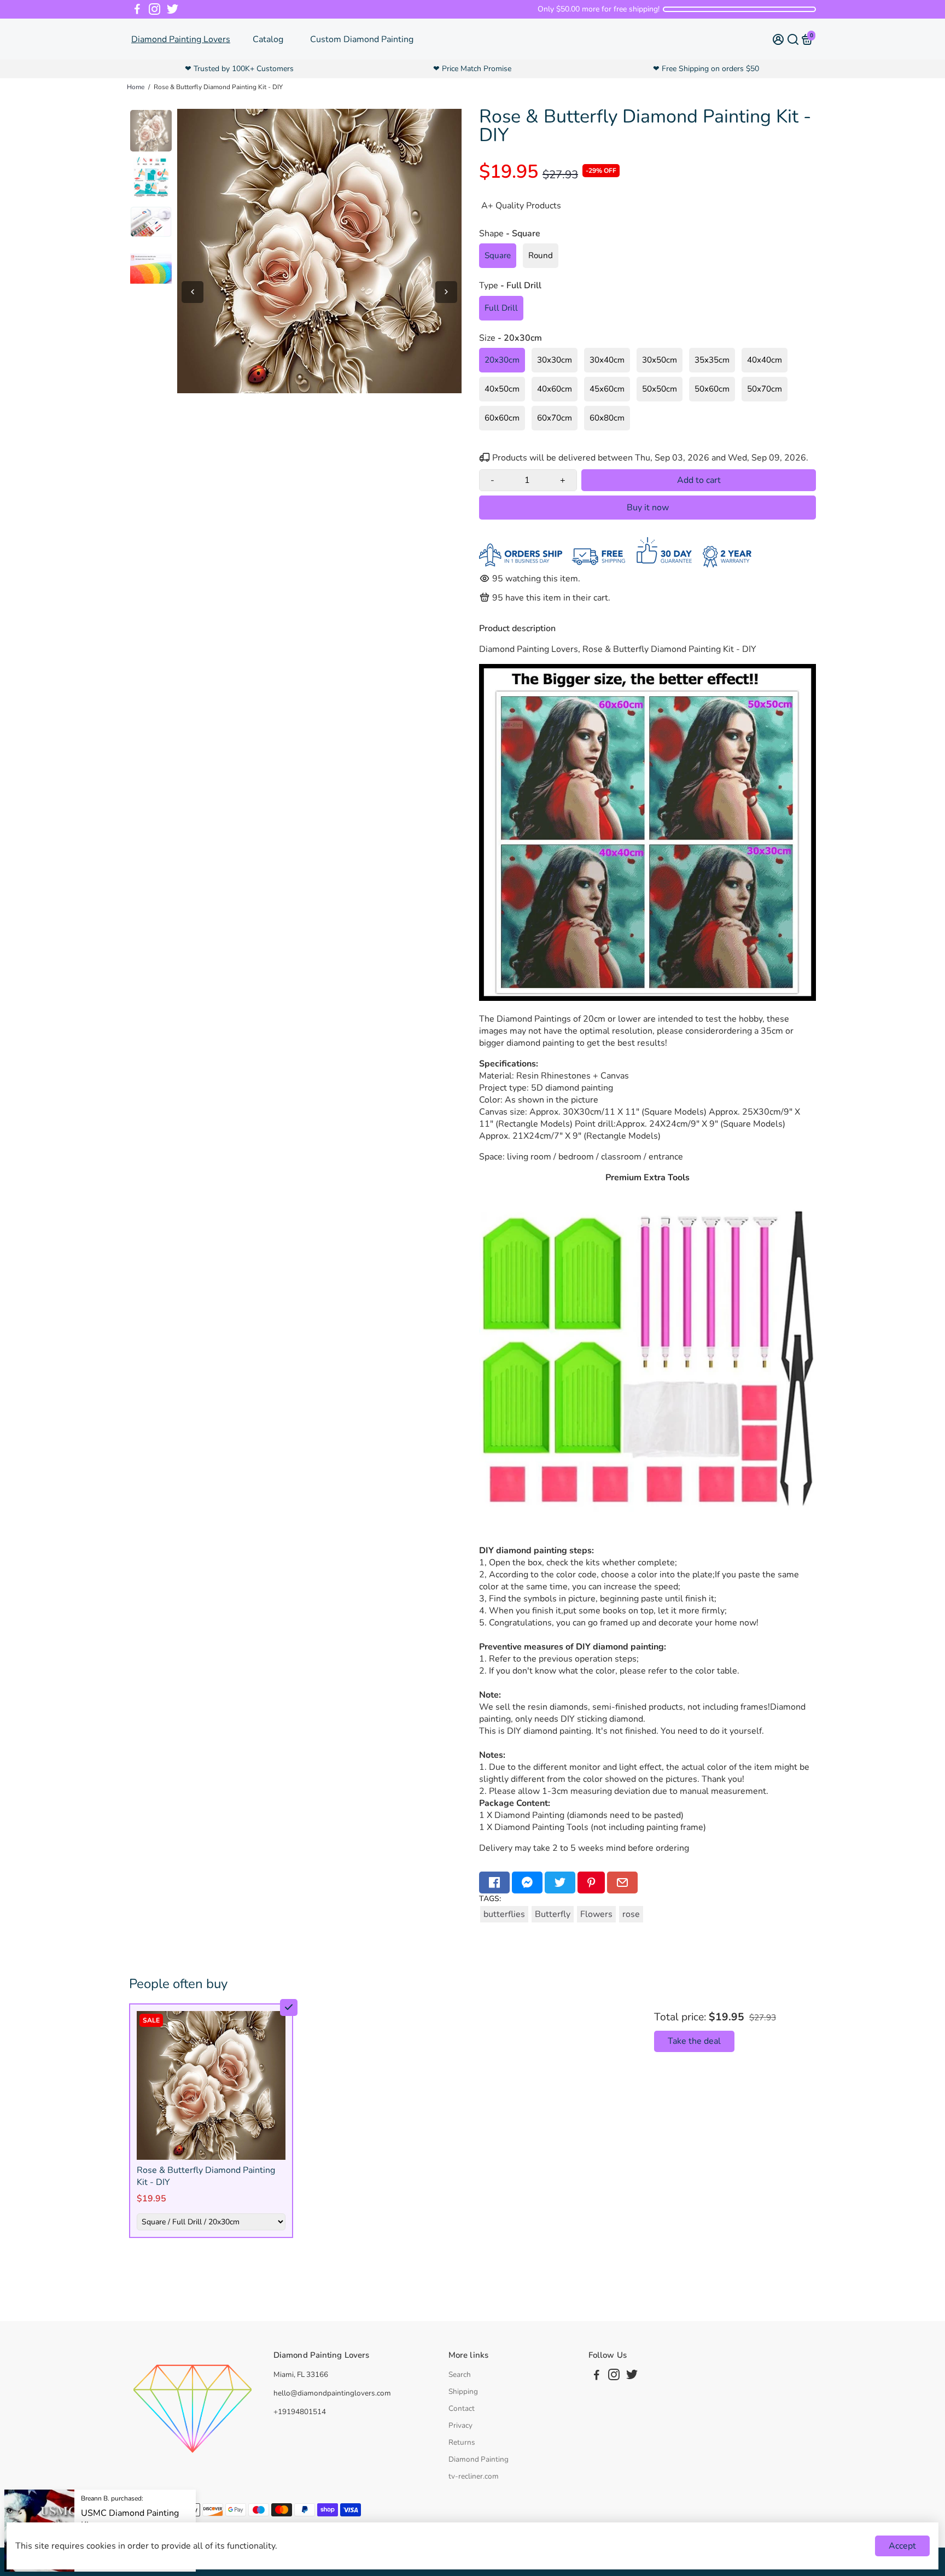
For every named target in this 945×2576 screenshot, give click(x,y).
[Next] (446, 292)
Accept (902, 2546)
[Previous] (192, 292)
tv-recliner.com (474, 2476)
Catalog (268, 39)
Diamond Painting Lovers (181, 39)
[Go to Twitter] (173, 9)
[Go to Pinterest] (591, 1883)
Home (136, 87)
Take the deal (694, 2041)
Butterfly (553, 1914)
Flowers (596, 1914)
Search (460, 2374)
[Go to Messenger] (527, 1883)
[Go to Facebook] (137, 9)
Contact (462, 2408)
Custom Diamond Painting (362, 39)
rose (631, 1914)
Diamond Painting (479, 2459)
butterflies (504, 1914)
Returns (462, 2442)
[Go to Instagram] (154, 9)
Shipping (463, 2391)
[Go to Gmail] (622, 1883)
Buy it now (648, 508)
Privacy (460, 2425)
